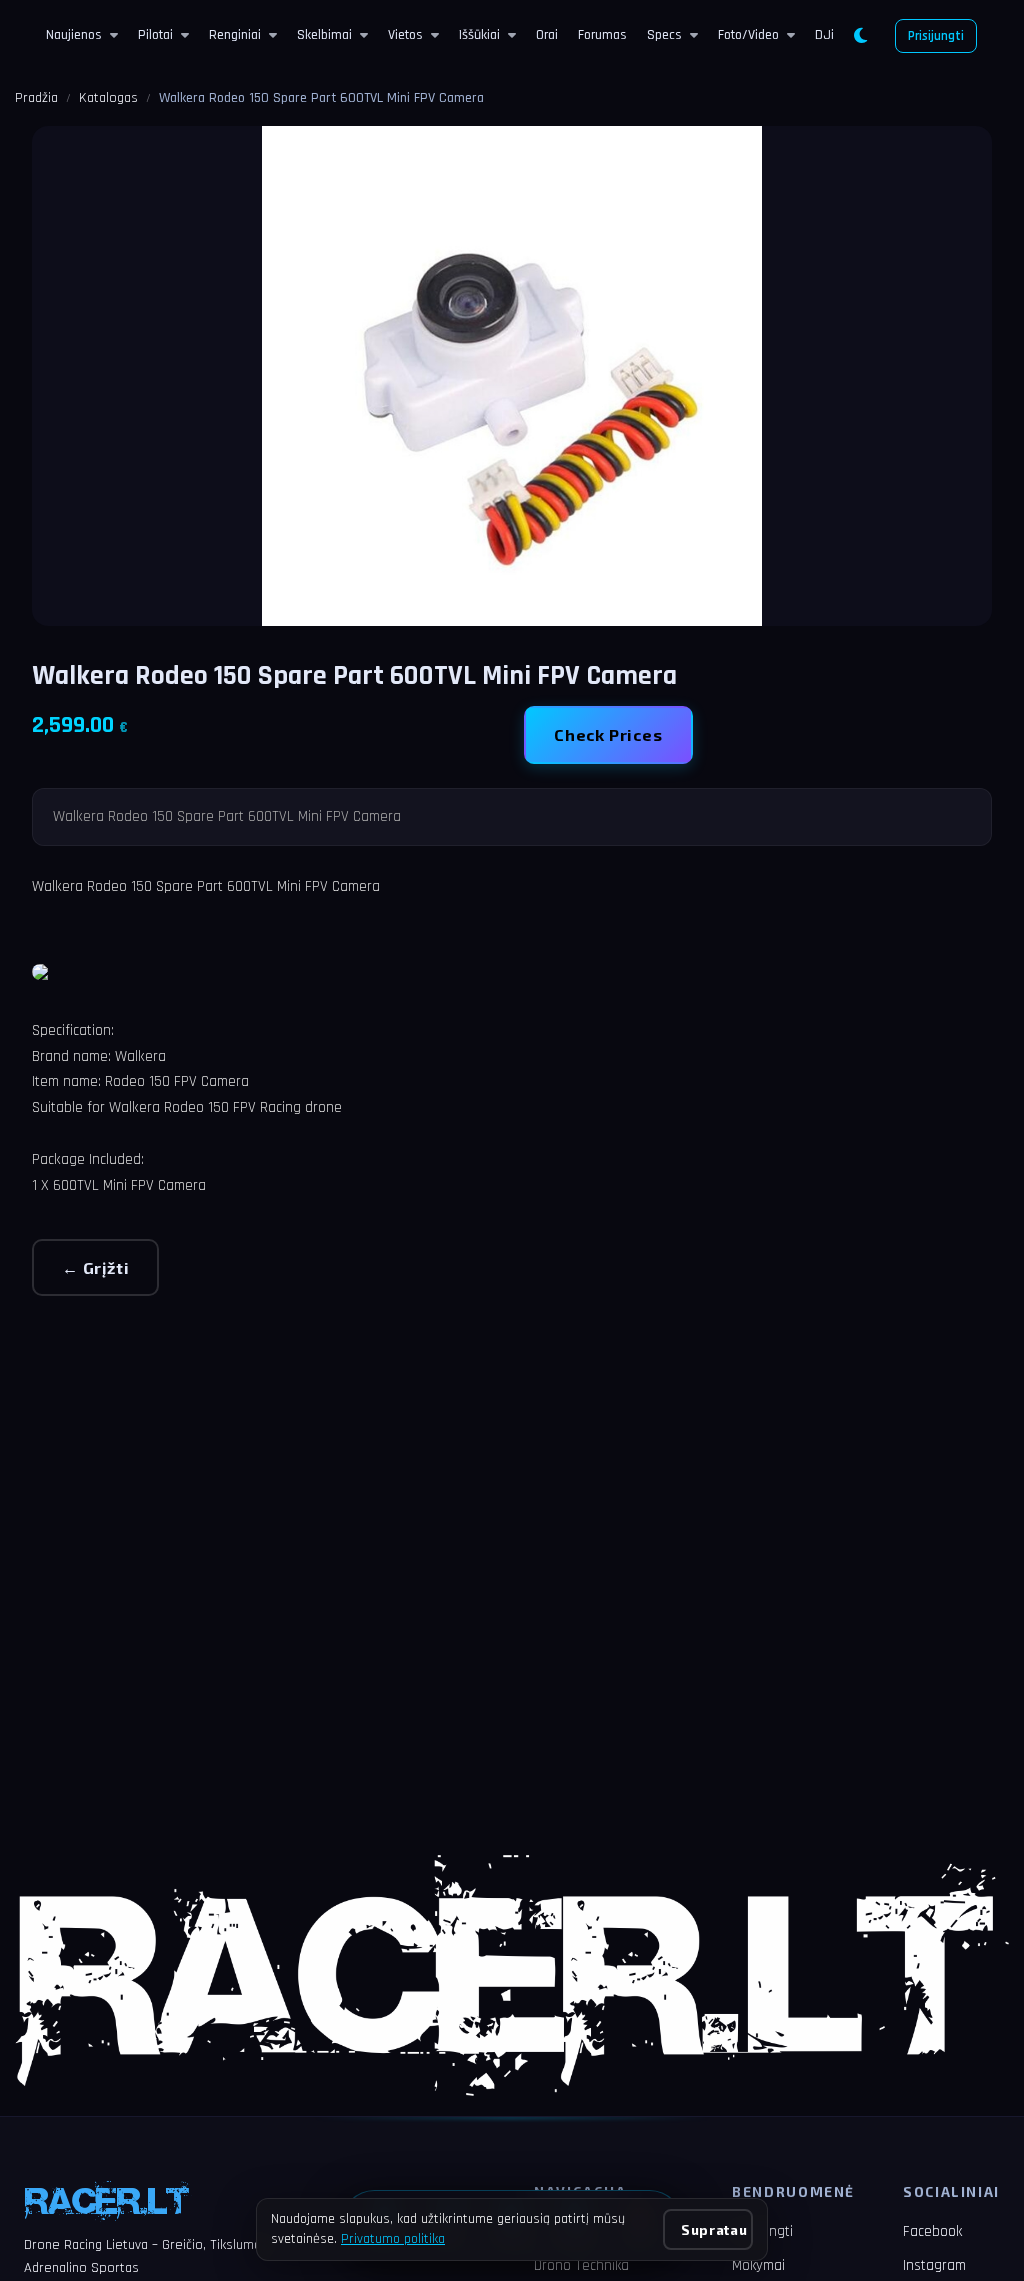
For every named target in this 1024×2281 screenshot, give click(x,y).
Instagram (934, 2265)
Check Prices (608, 734)
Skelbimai (324, 35)
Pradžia (36, 98)
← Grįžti (95, 1267)
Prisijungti (936, 36)
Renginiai (235, 35)
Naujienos (74, 35)
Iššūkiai (479, 35)
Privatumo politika (393, 2239)
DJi (824, 35)
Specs (664, 35)
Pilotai (155, 35)
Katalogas (108, 98)
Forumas (602, 35)
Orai (547, 35)
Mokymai (758, 2265)
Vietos (405, 35)
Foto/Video (748, 35)
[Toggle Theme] (860, 36)
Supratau (714, 2229)
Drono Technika (581, 2265)
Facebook (932, 2231)
